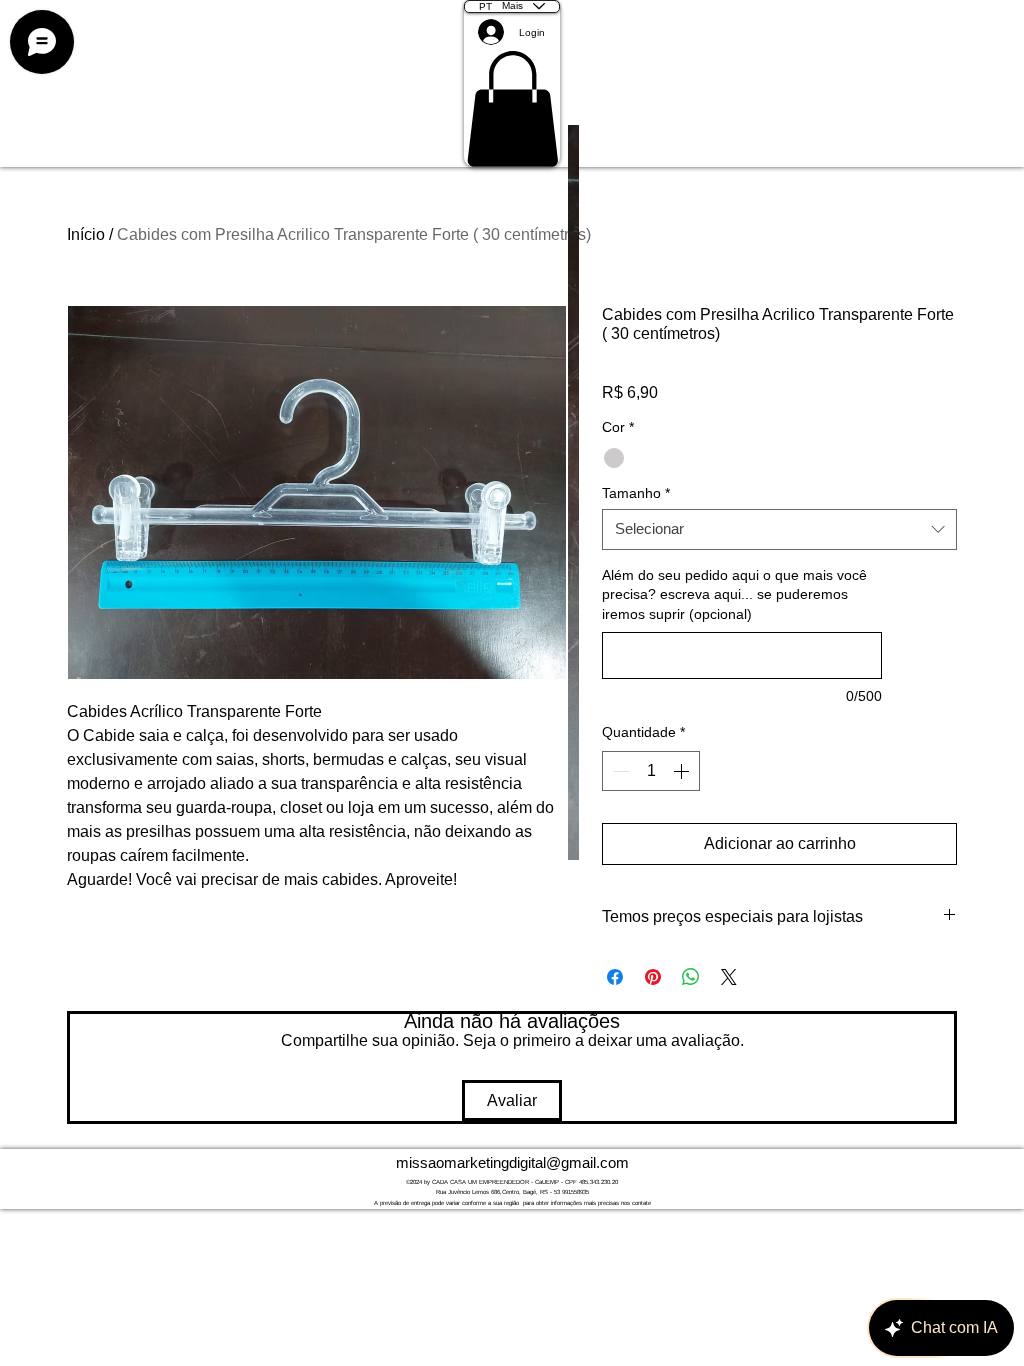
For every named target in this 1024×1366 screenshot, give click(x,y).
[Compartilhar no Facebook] (615, 977)
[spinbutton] (651, 771)
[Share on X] (729, 977)
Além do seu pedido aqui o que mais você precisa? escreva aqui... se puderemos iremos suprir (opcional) (734, 594)
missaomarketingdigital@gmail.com (512, 1162)
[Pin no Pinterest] (653, 977)
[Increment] (683, 771)
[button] (512, 109)
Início (86, 234)
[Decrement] (619, 771)
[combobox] (779, 529)
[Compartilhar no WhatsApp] (691, 977)
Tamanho (636, 493)
